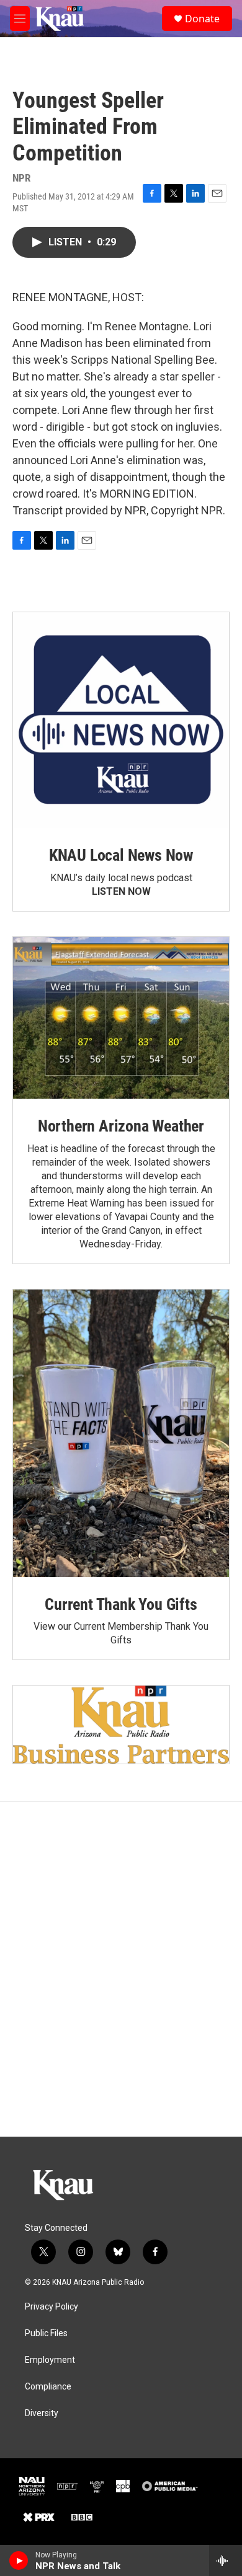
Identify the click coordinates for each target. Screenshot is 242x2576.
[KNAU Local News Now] (121, 720)
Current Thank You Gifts (121, 1604)
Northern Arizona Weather (121, 1126)
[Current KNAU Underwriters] (121, 1724)
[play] (19, 2561)
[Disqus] (121, 1969)
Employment (50, 2360)
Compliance (48, 2387)
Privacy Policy (52, 2307)
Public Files (46, 2333)
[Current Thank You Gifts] (121, 1433)
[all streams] (226, 2561)
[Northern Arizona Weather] (121, 1018)
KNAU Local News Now (121, 855)
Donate (202, 19)
